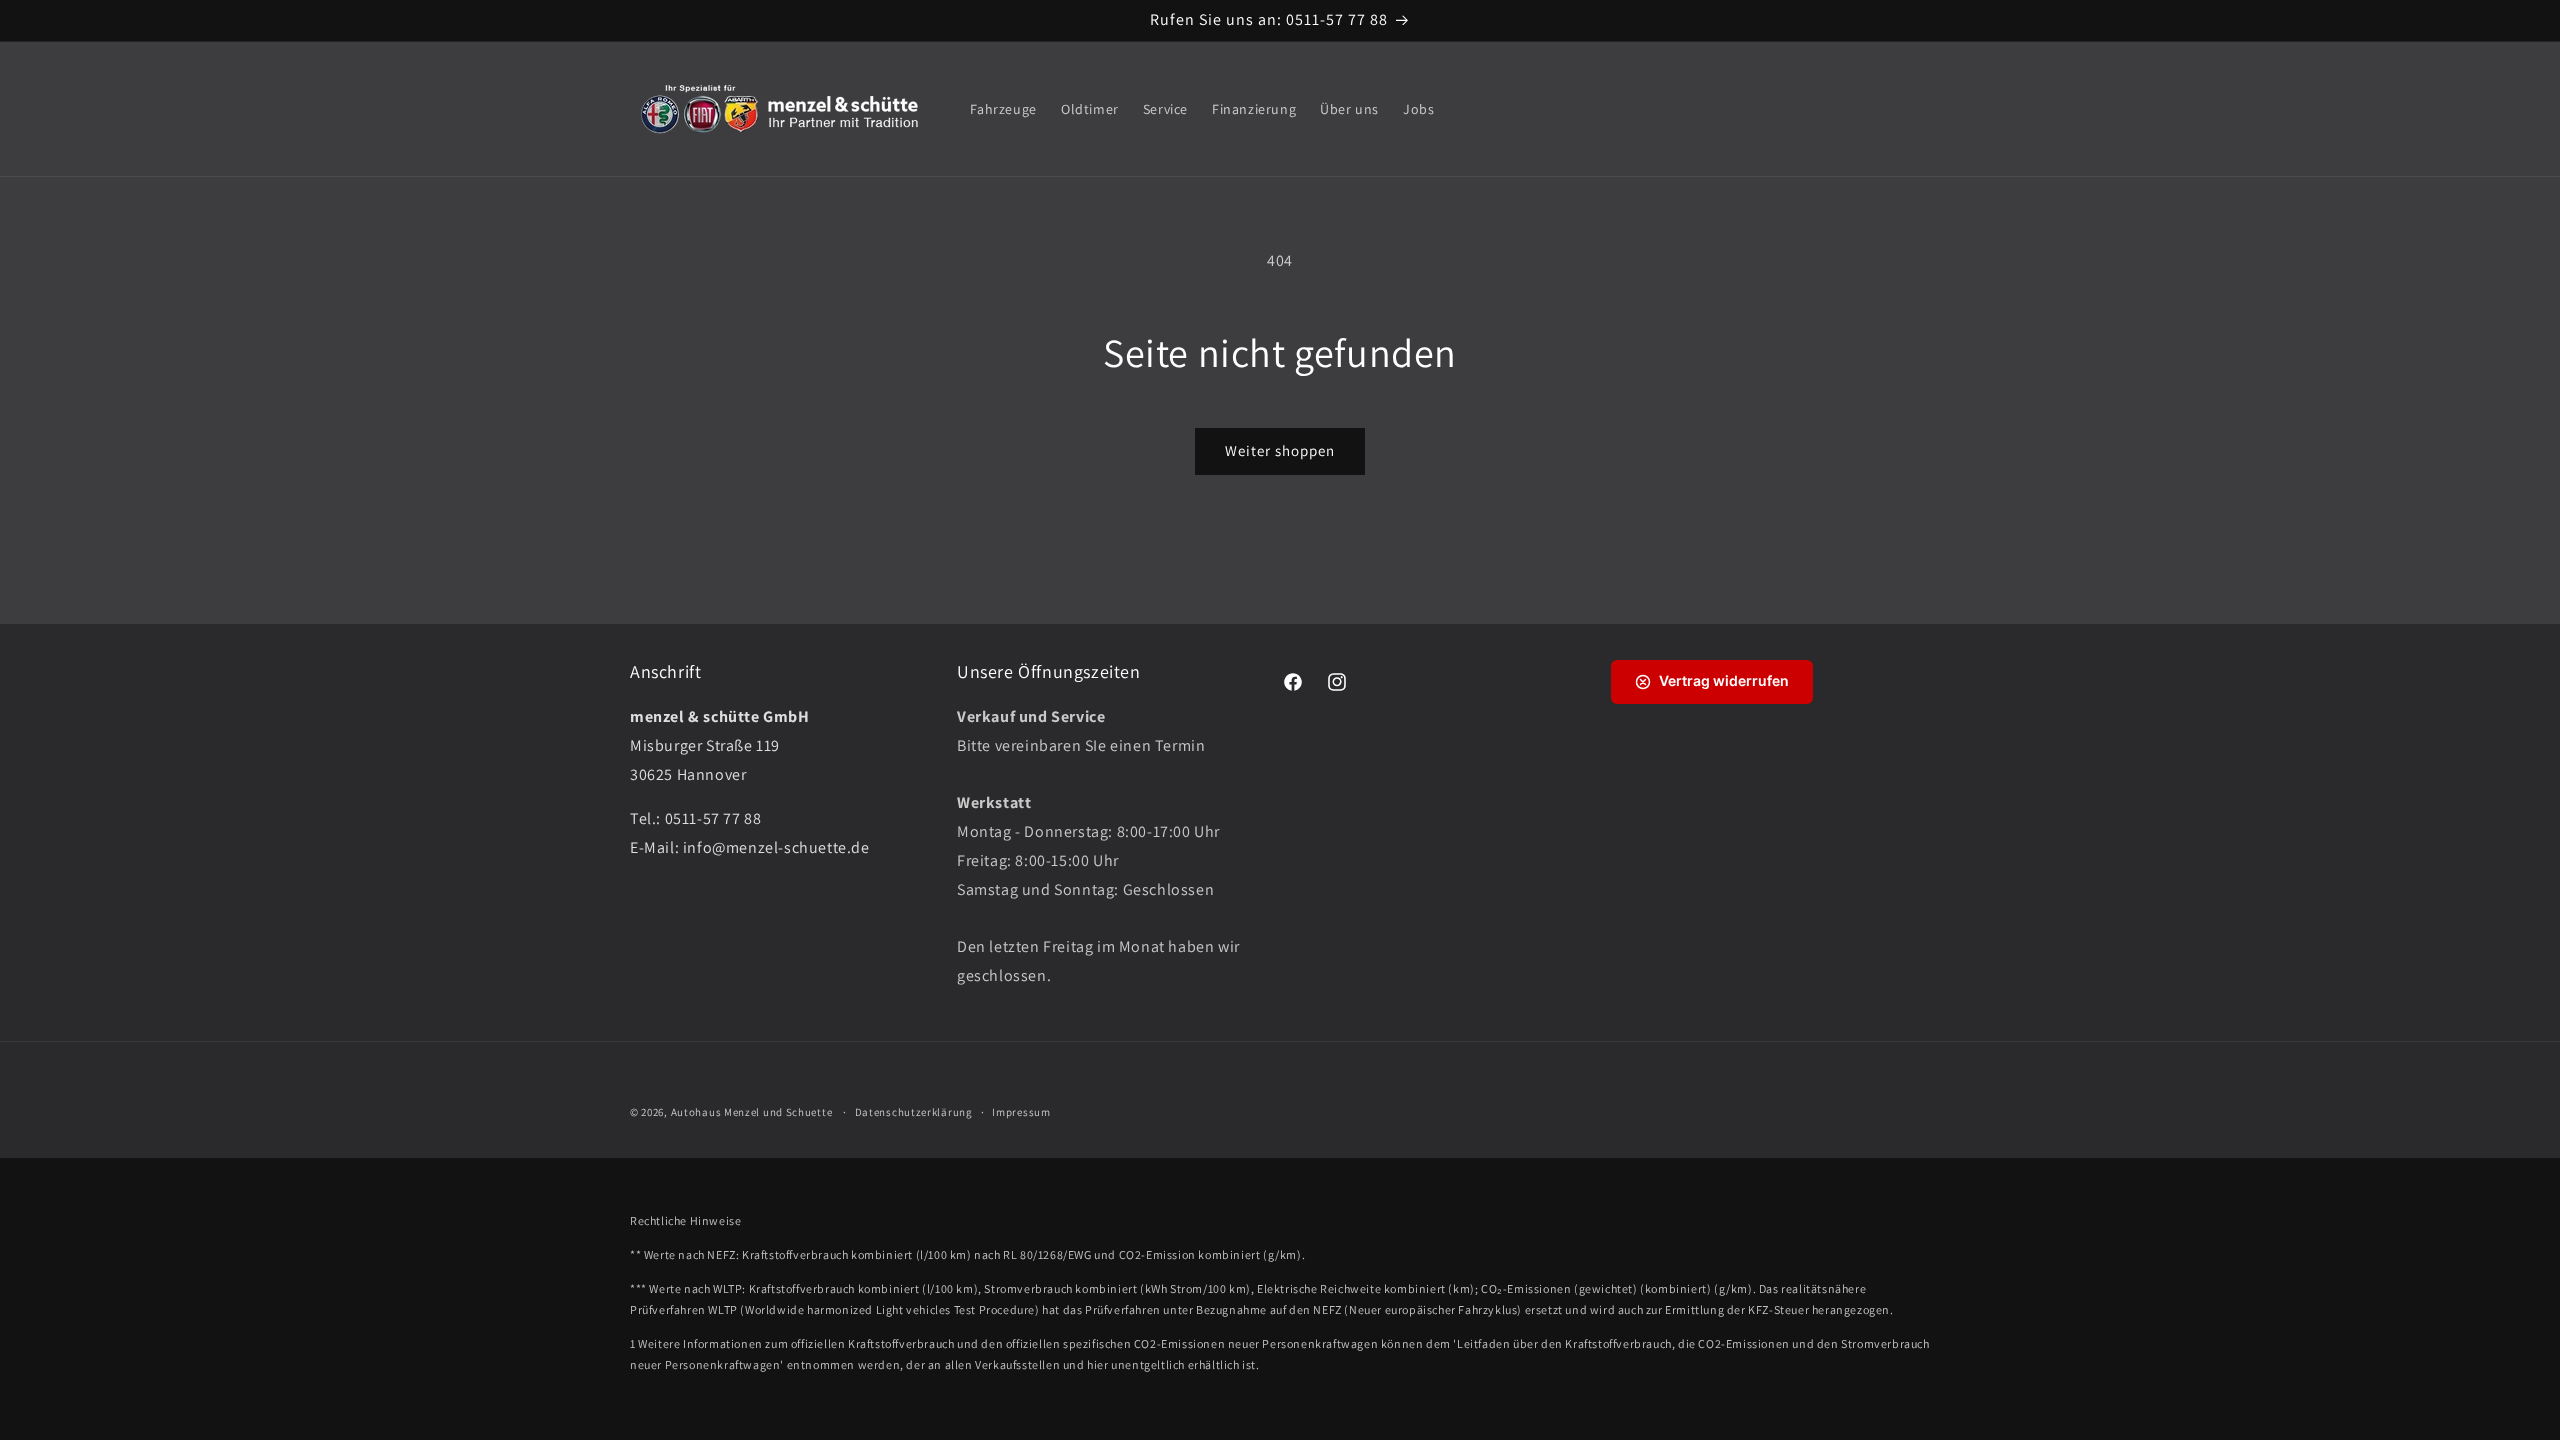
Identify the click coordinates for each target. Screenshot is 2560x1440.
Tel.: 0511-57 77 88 (695, 818)
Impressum (1021, 1112)
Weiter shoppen (1280, 450)
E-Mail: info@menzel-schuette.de (750, 847)
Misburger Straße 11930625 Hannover (720, 745)
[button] (1868, 109)
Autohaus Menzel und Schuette (752, 1112)
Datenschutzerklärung (914, 1112)
